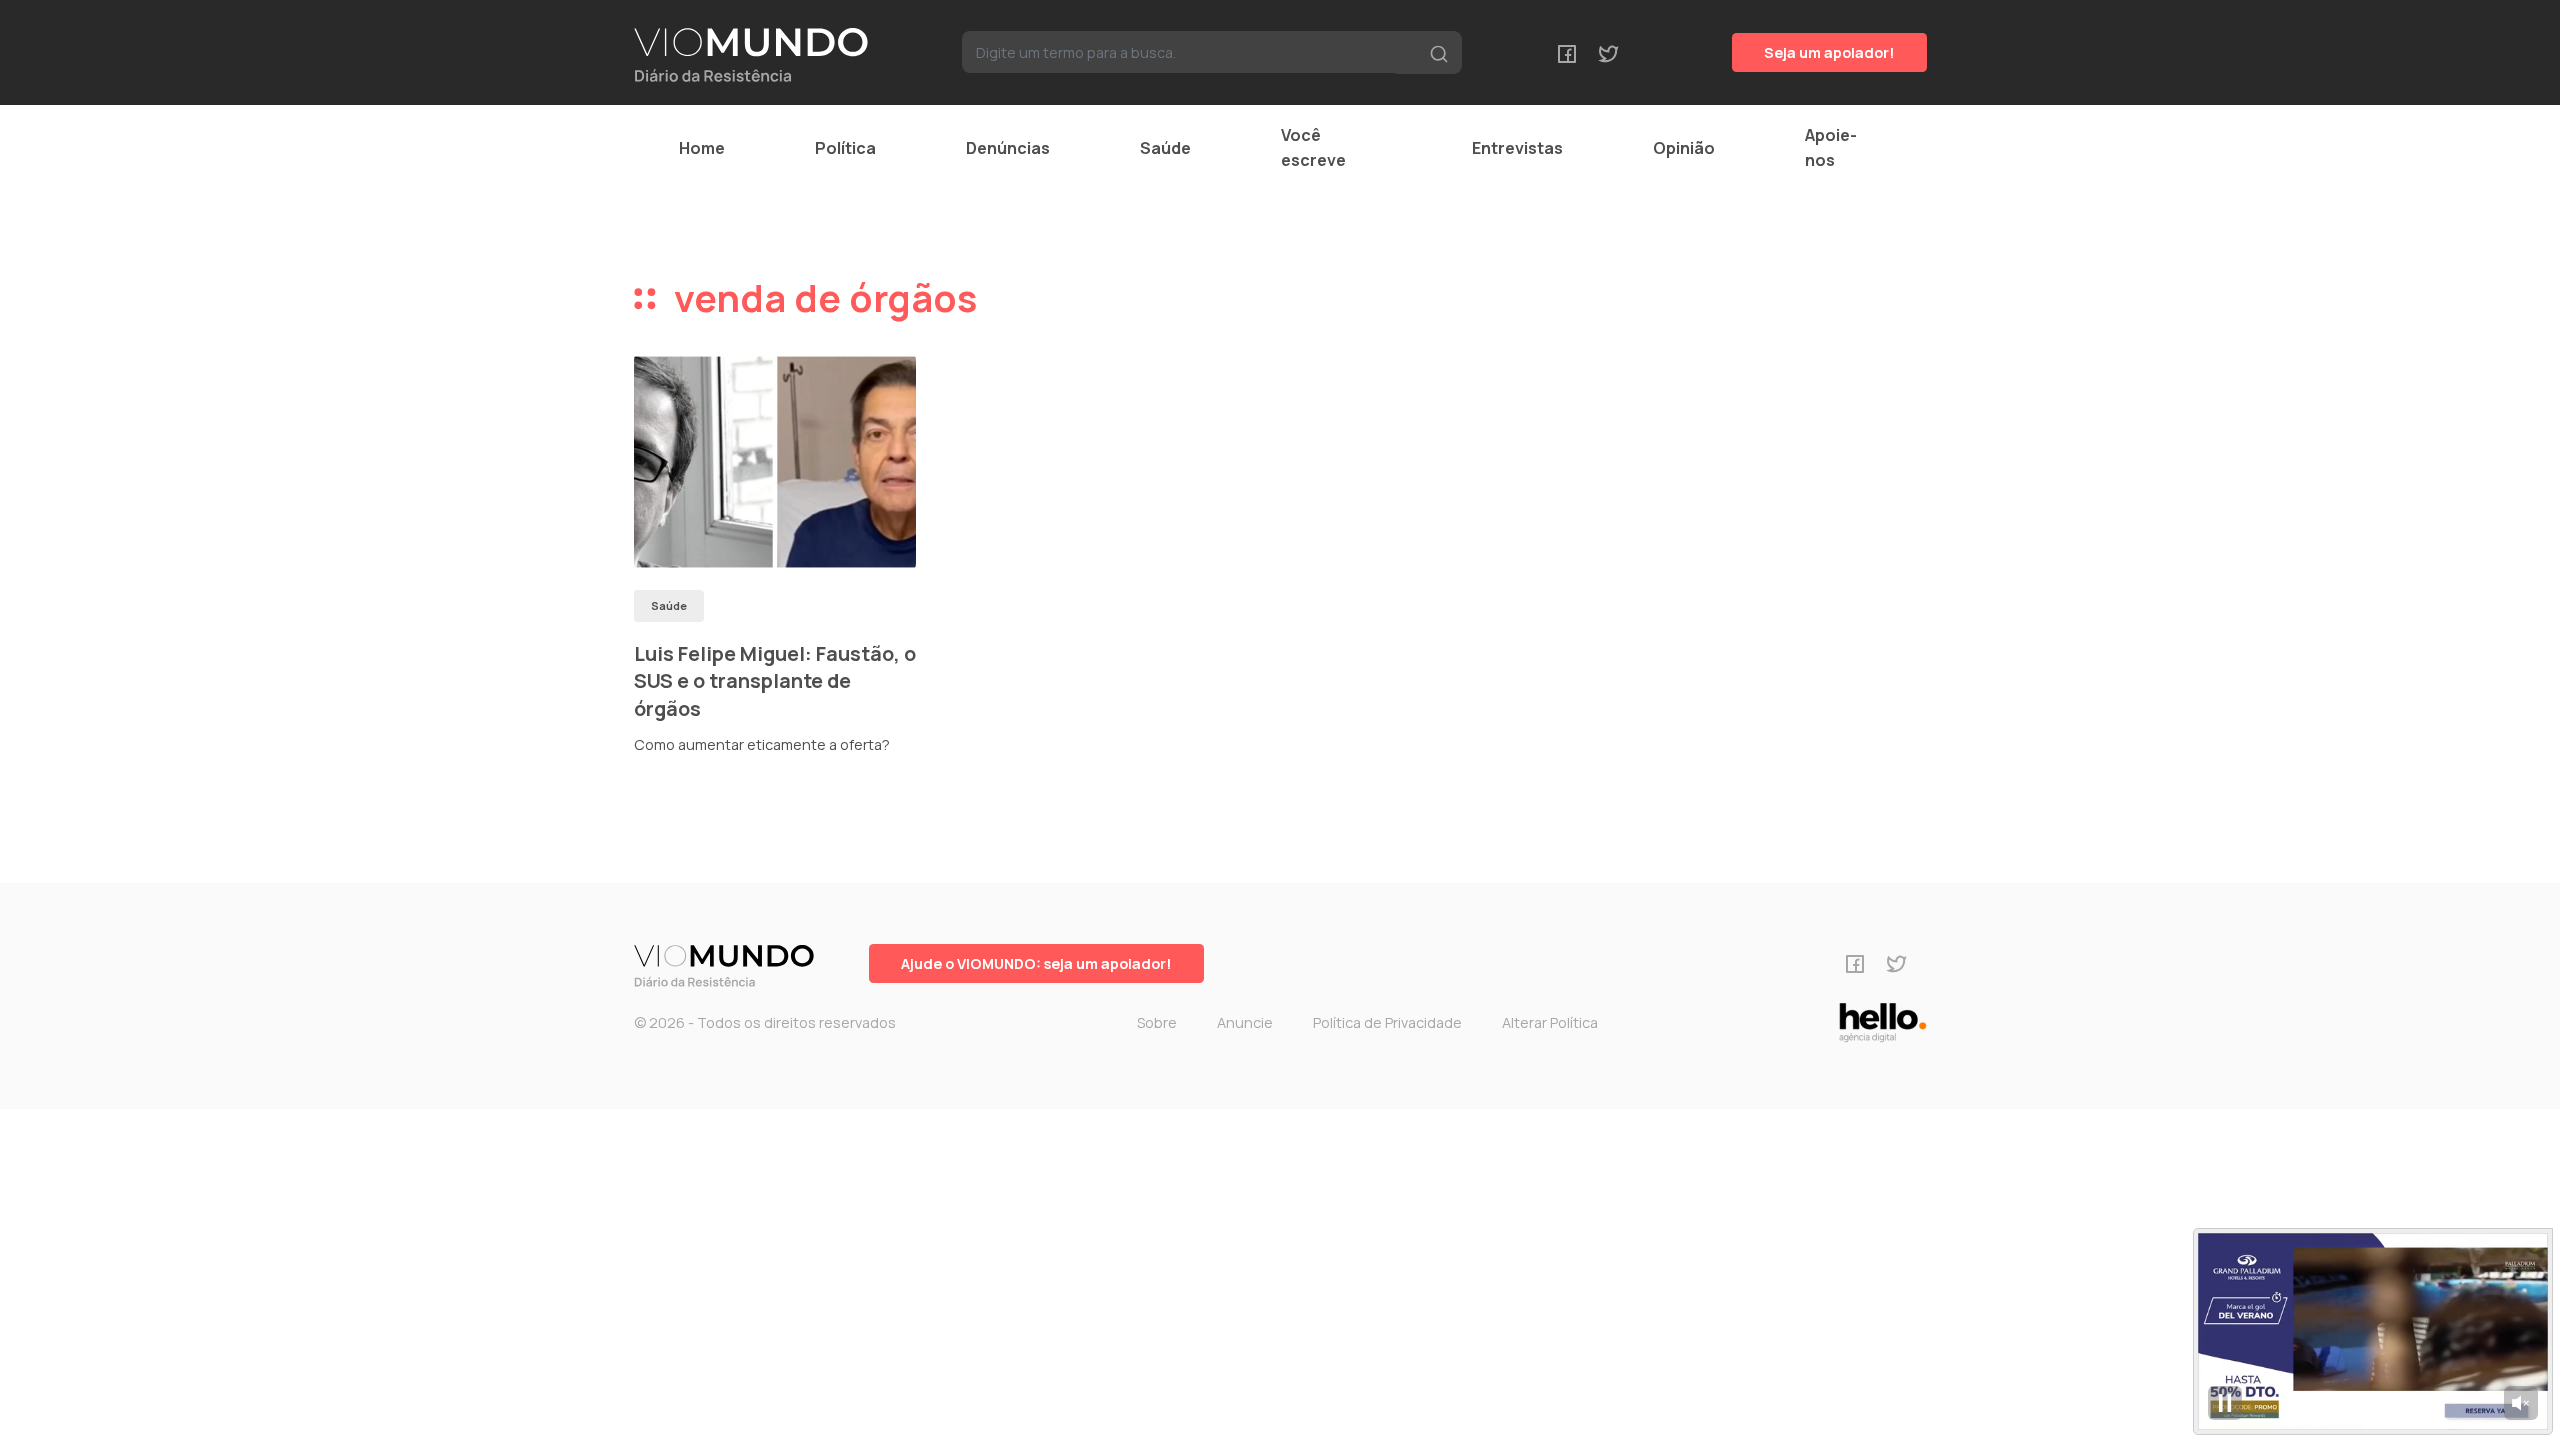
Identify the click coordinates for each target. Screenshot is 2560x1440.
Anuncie (1245, 1022)
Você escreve (1313, 147)
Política (845, 148)
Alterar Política (1550, 1022)
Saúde (1165, 148)
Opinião (1684, 148)
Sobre (1157, 1022)
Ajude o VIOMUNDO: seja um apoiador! (1036, 963)
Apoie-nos (1831, 147)
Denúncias (1008, 148)
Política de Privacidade (1387, 1022)
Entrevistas (1517, 148)
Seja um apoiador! (1829, 52)
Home (702, 148)
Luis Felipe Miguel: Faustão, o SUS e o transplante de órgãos (775, 681)
